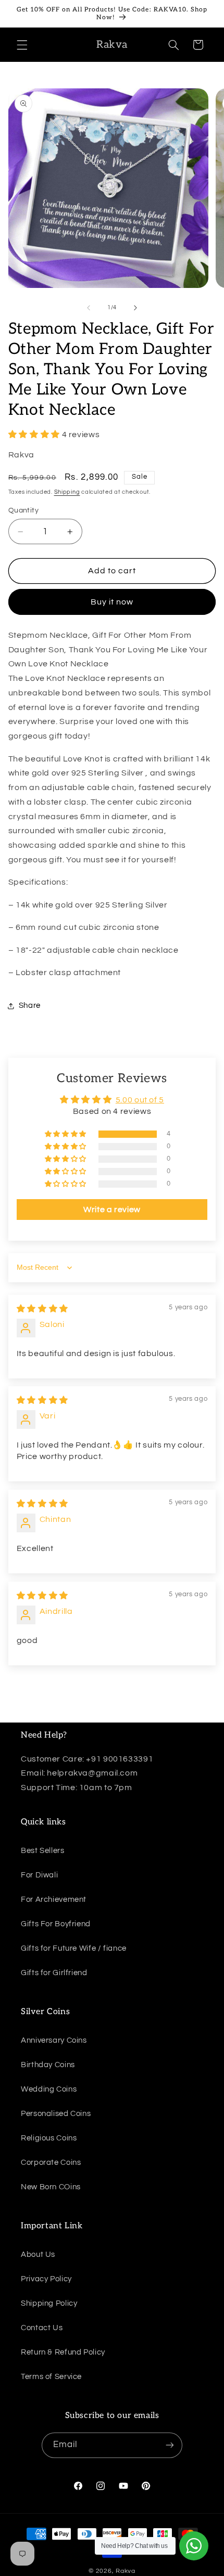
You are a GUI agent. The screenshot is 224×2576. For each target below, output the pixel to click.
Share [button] (30, 1006)
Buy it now (112, 602)
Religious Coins (49, 2138)
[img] (42, 1309)
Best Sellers (43, 1851)
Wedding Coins (49, 2089)
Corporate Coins (51, 2163)
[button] (22, 45)
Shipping (67, 492)
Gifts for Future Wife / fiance (74, 1948)
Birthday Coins (48, 2065)
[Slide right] (135, 308)
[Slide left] (89, 308)
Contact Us (42, 2328)
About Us (38, 2255)
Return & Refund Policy (63, 2352)
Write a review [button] (112, 1210)
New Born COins (51, 2187)
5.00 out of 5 (140, 1100)
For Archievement (54, 1900)
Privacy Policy (46, 2279)
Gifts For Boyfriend (56, 1924)
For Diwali (39, 1875)
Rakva (126, 2571)
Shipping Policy (49, 2303)
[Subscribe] (170, 2445)
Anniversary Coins (54, 2040)
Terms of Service (51, 2377)
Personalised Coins (56, 2114)
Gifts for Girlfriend (54, 1973)
